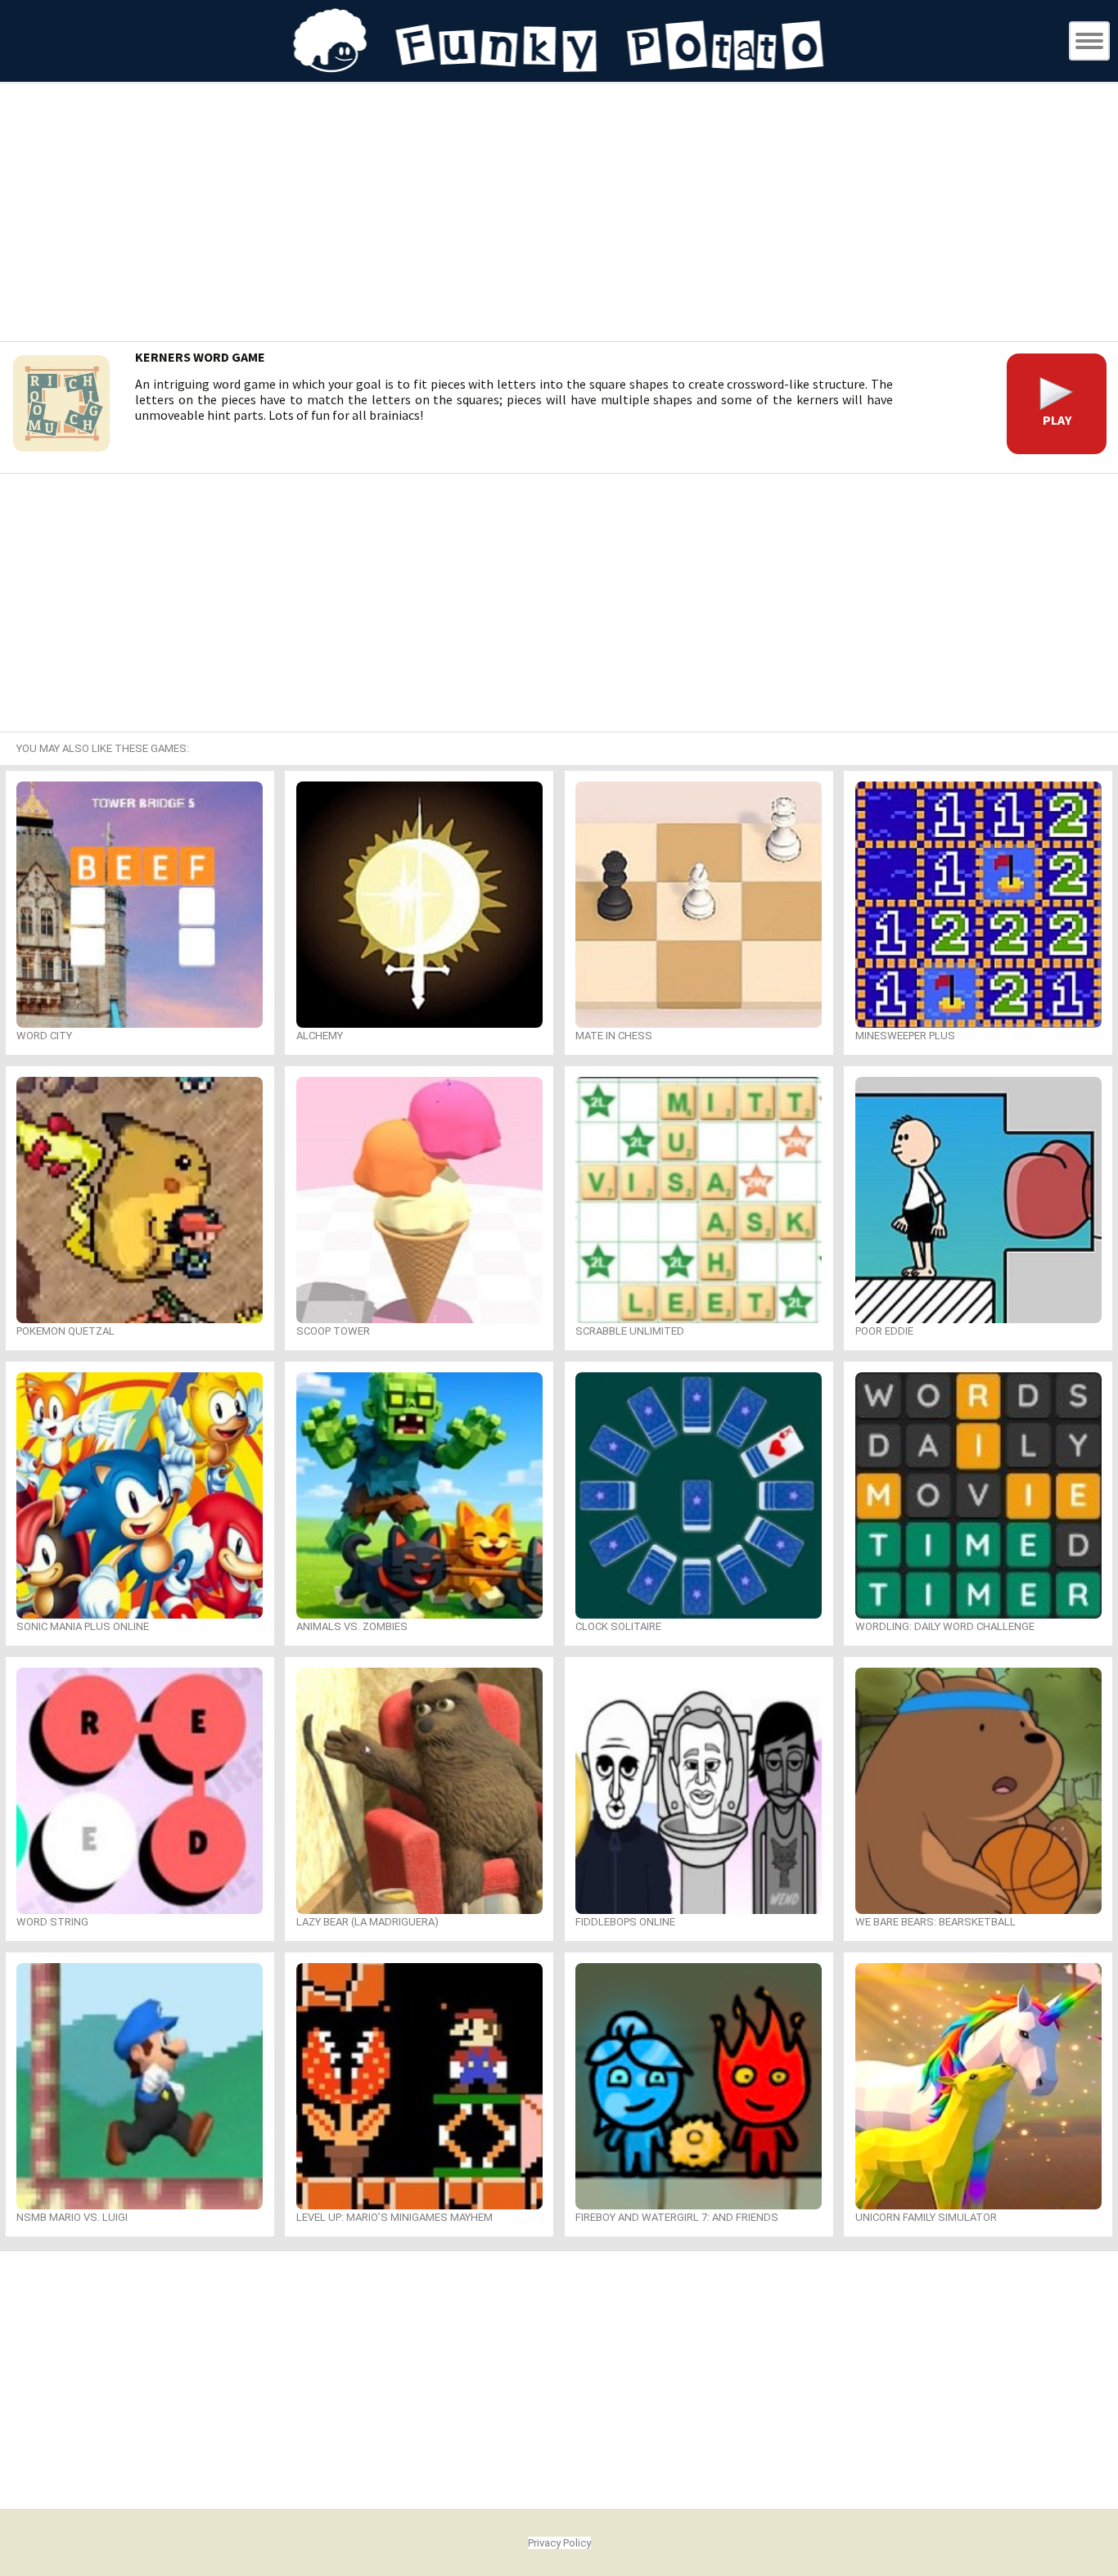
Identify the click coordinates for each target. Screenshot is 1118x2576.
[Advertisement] (559, 214)
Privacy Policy (559, 2543)
